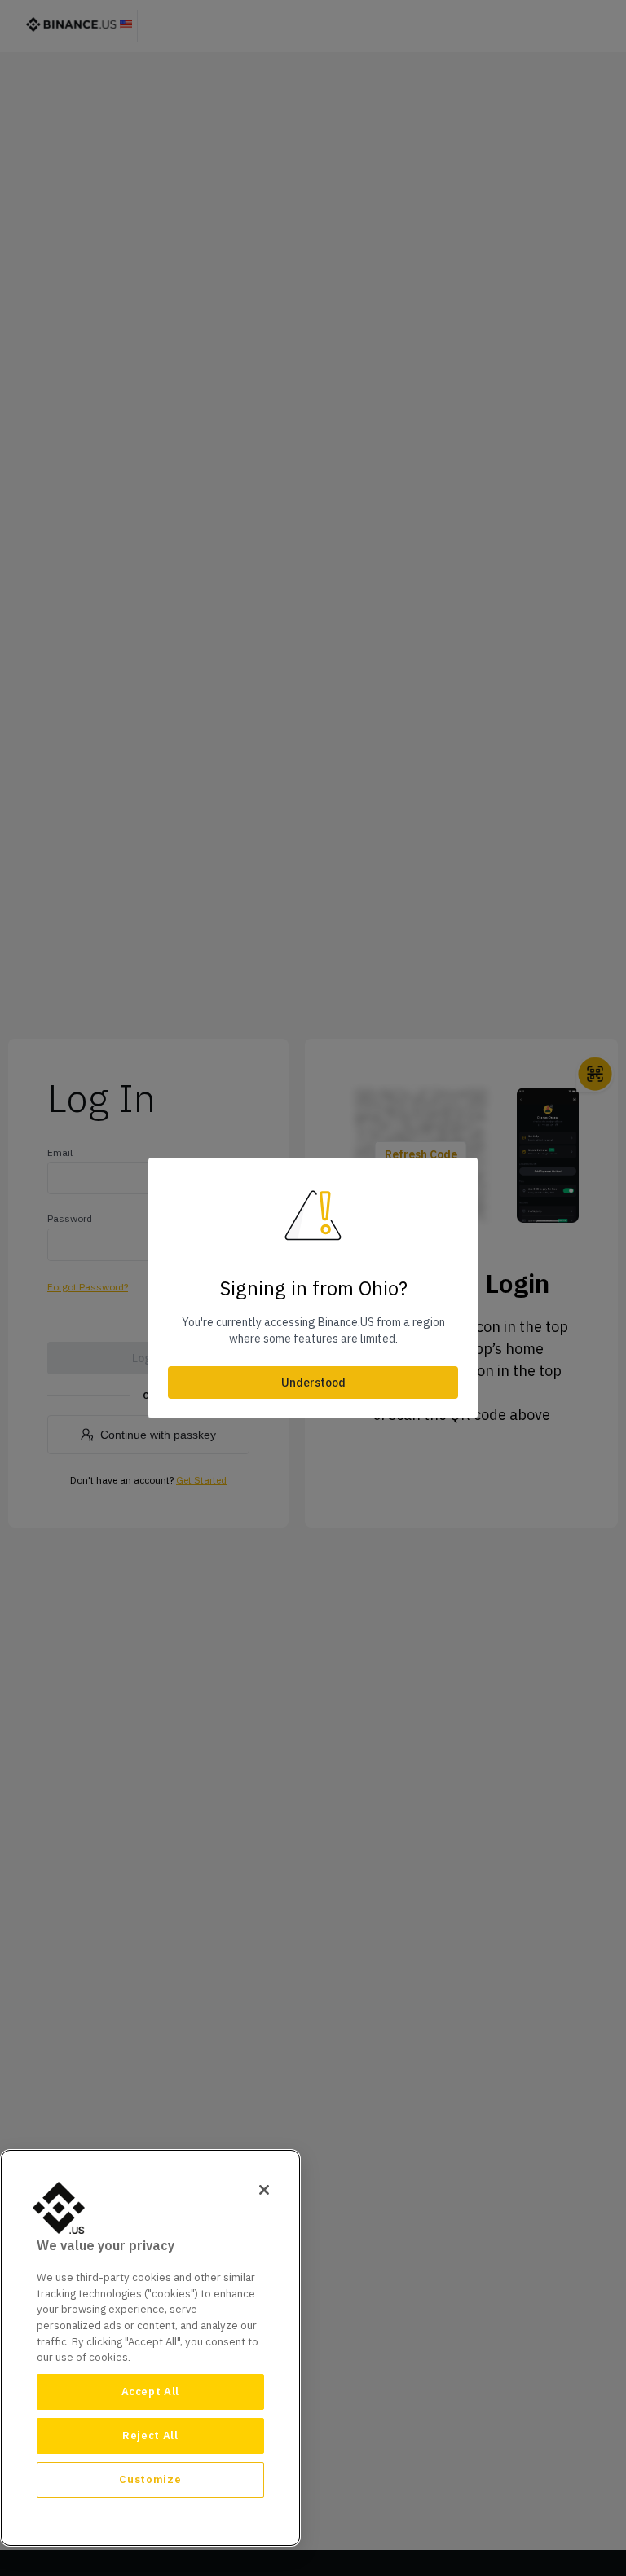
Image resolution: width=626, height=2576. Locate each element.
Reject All (150, 2435)
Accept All (151, 2391)
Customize (150, 2479)
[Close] (264, 2190)
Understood (313, 1383)
